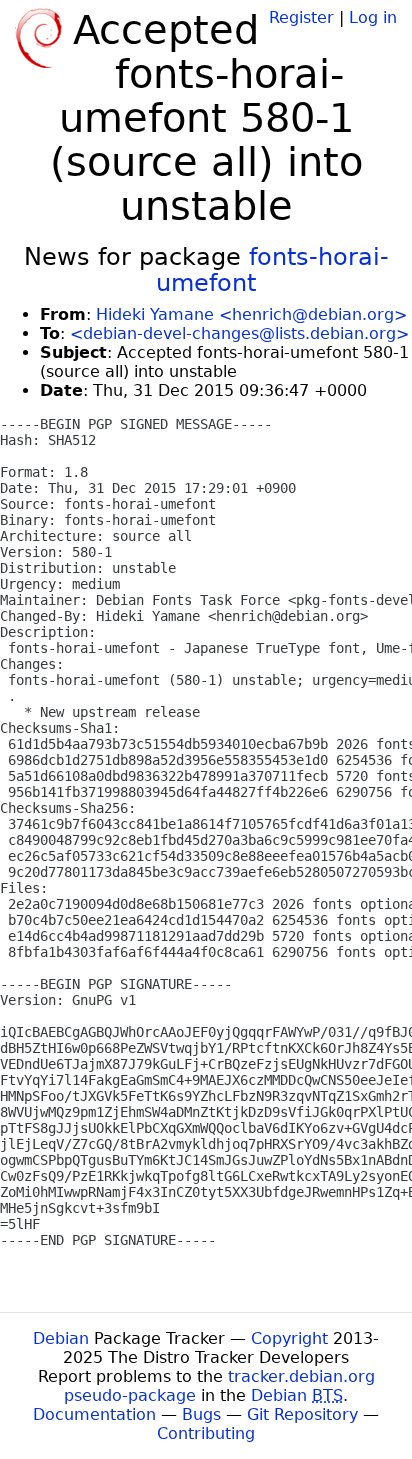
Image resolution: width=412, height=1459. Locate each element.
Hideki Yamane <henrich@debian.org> (251, 314)
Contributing (206, 1433)
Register (301, 17)
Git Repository (302, 1414)
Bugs (201, 1414)
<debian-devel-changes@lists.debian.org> (239, 333)
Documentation (94, 1414)
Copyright (289, 1338)
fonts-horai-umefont (272, 270)
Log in (373, 17)
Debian (61, 1338)
